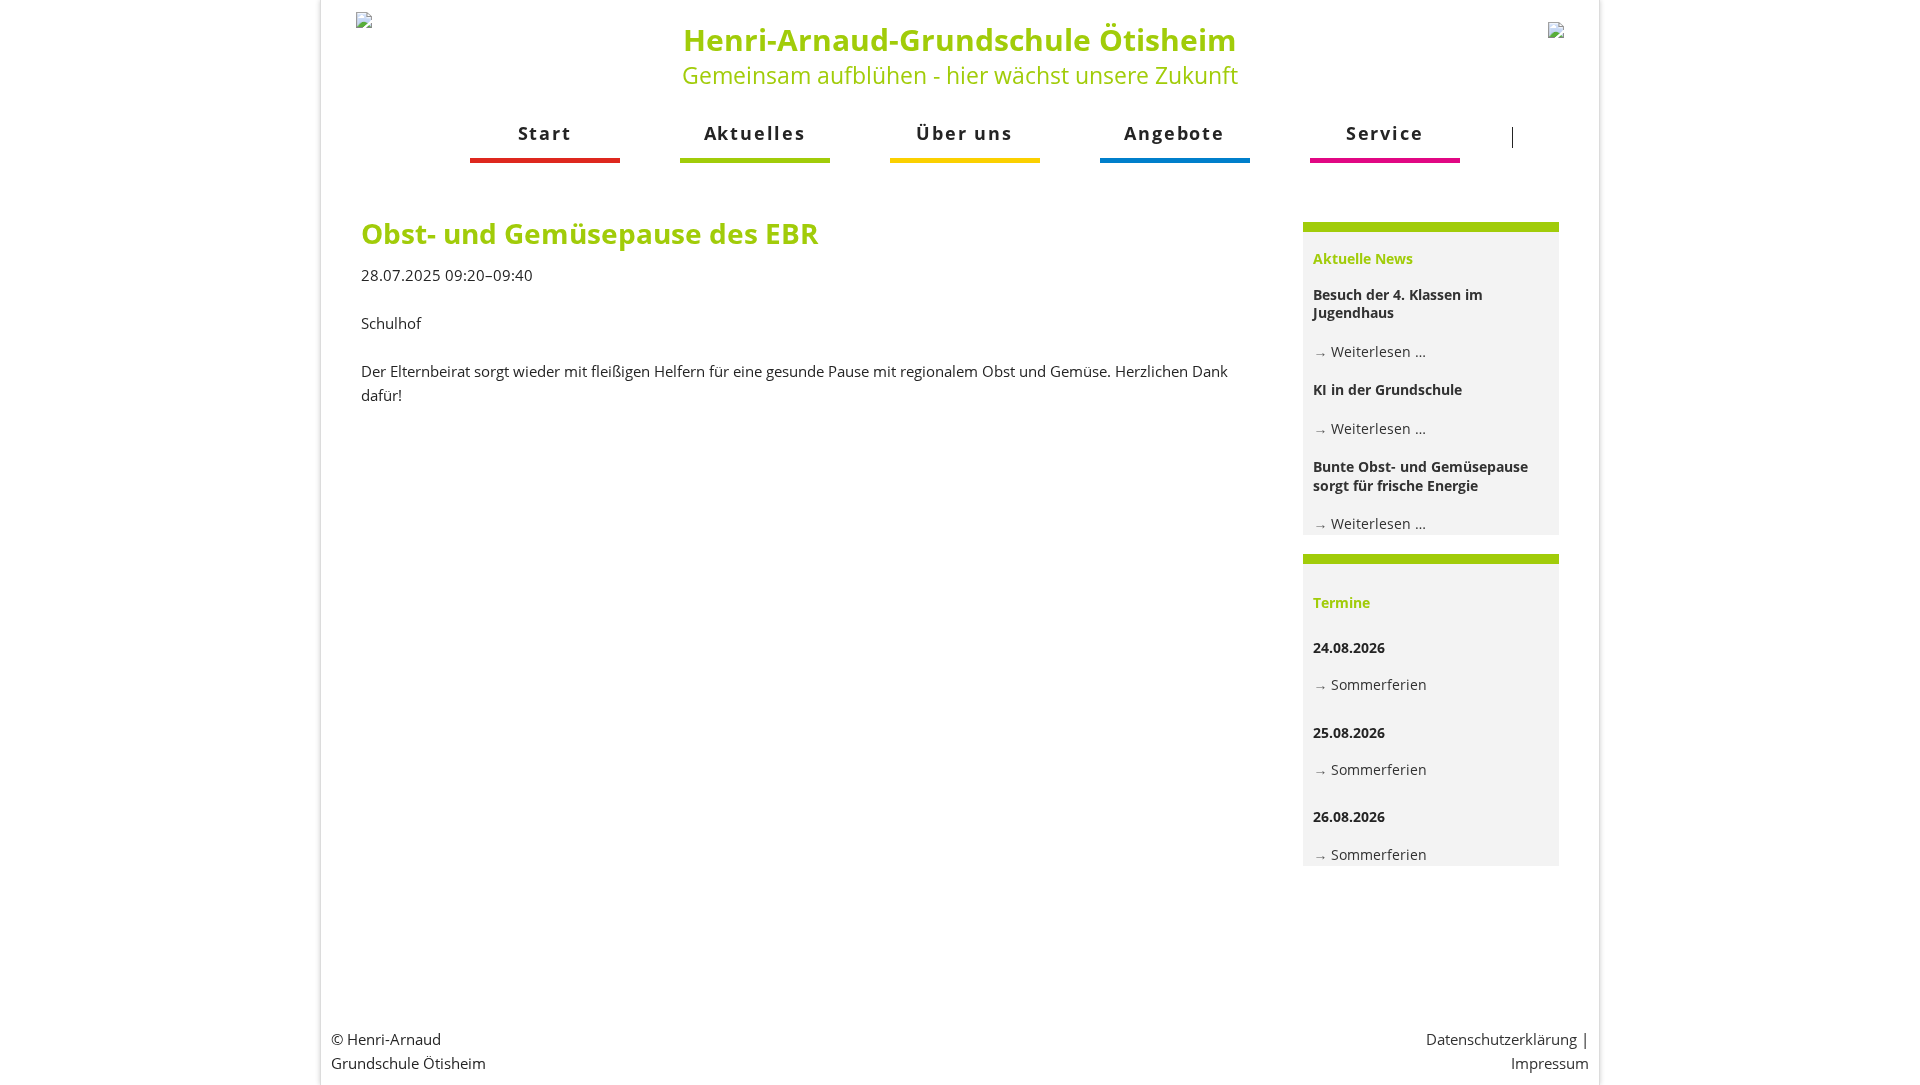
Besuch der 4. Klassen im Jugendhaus (1398, 303)
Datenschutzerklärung (1501, 1039)
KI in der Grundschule (1387, 389)
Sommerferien (1379, 684)
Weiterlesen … (1378, 351)
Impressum (1550, 1063)
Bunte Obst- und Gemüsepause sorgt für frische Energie (1420, 475)
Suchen (1550, 137)
